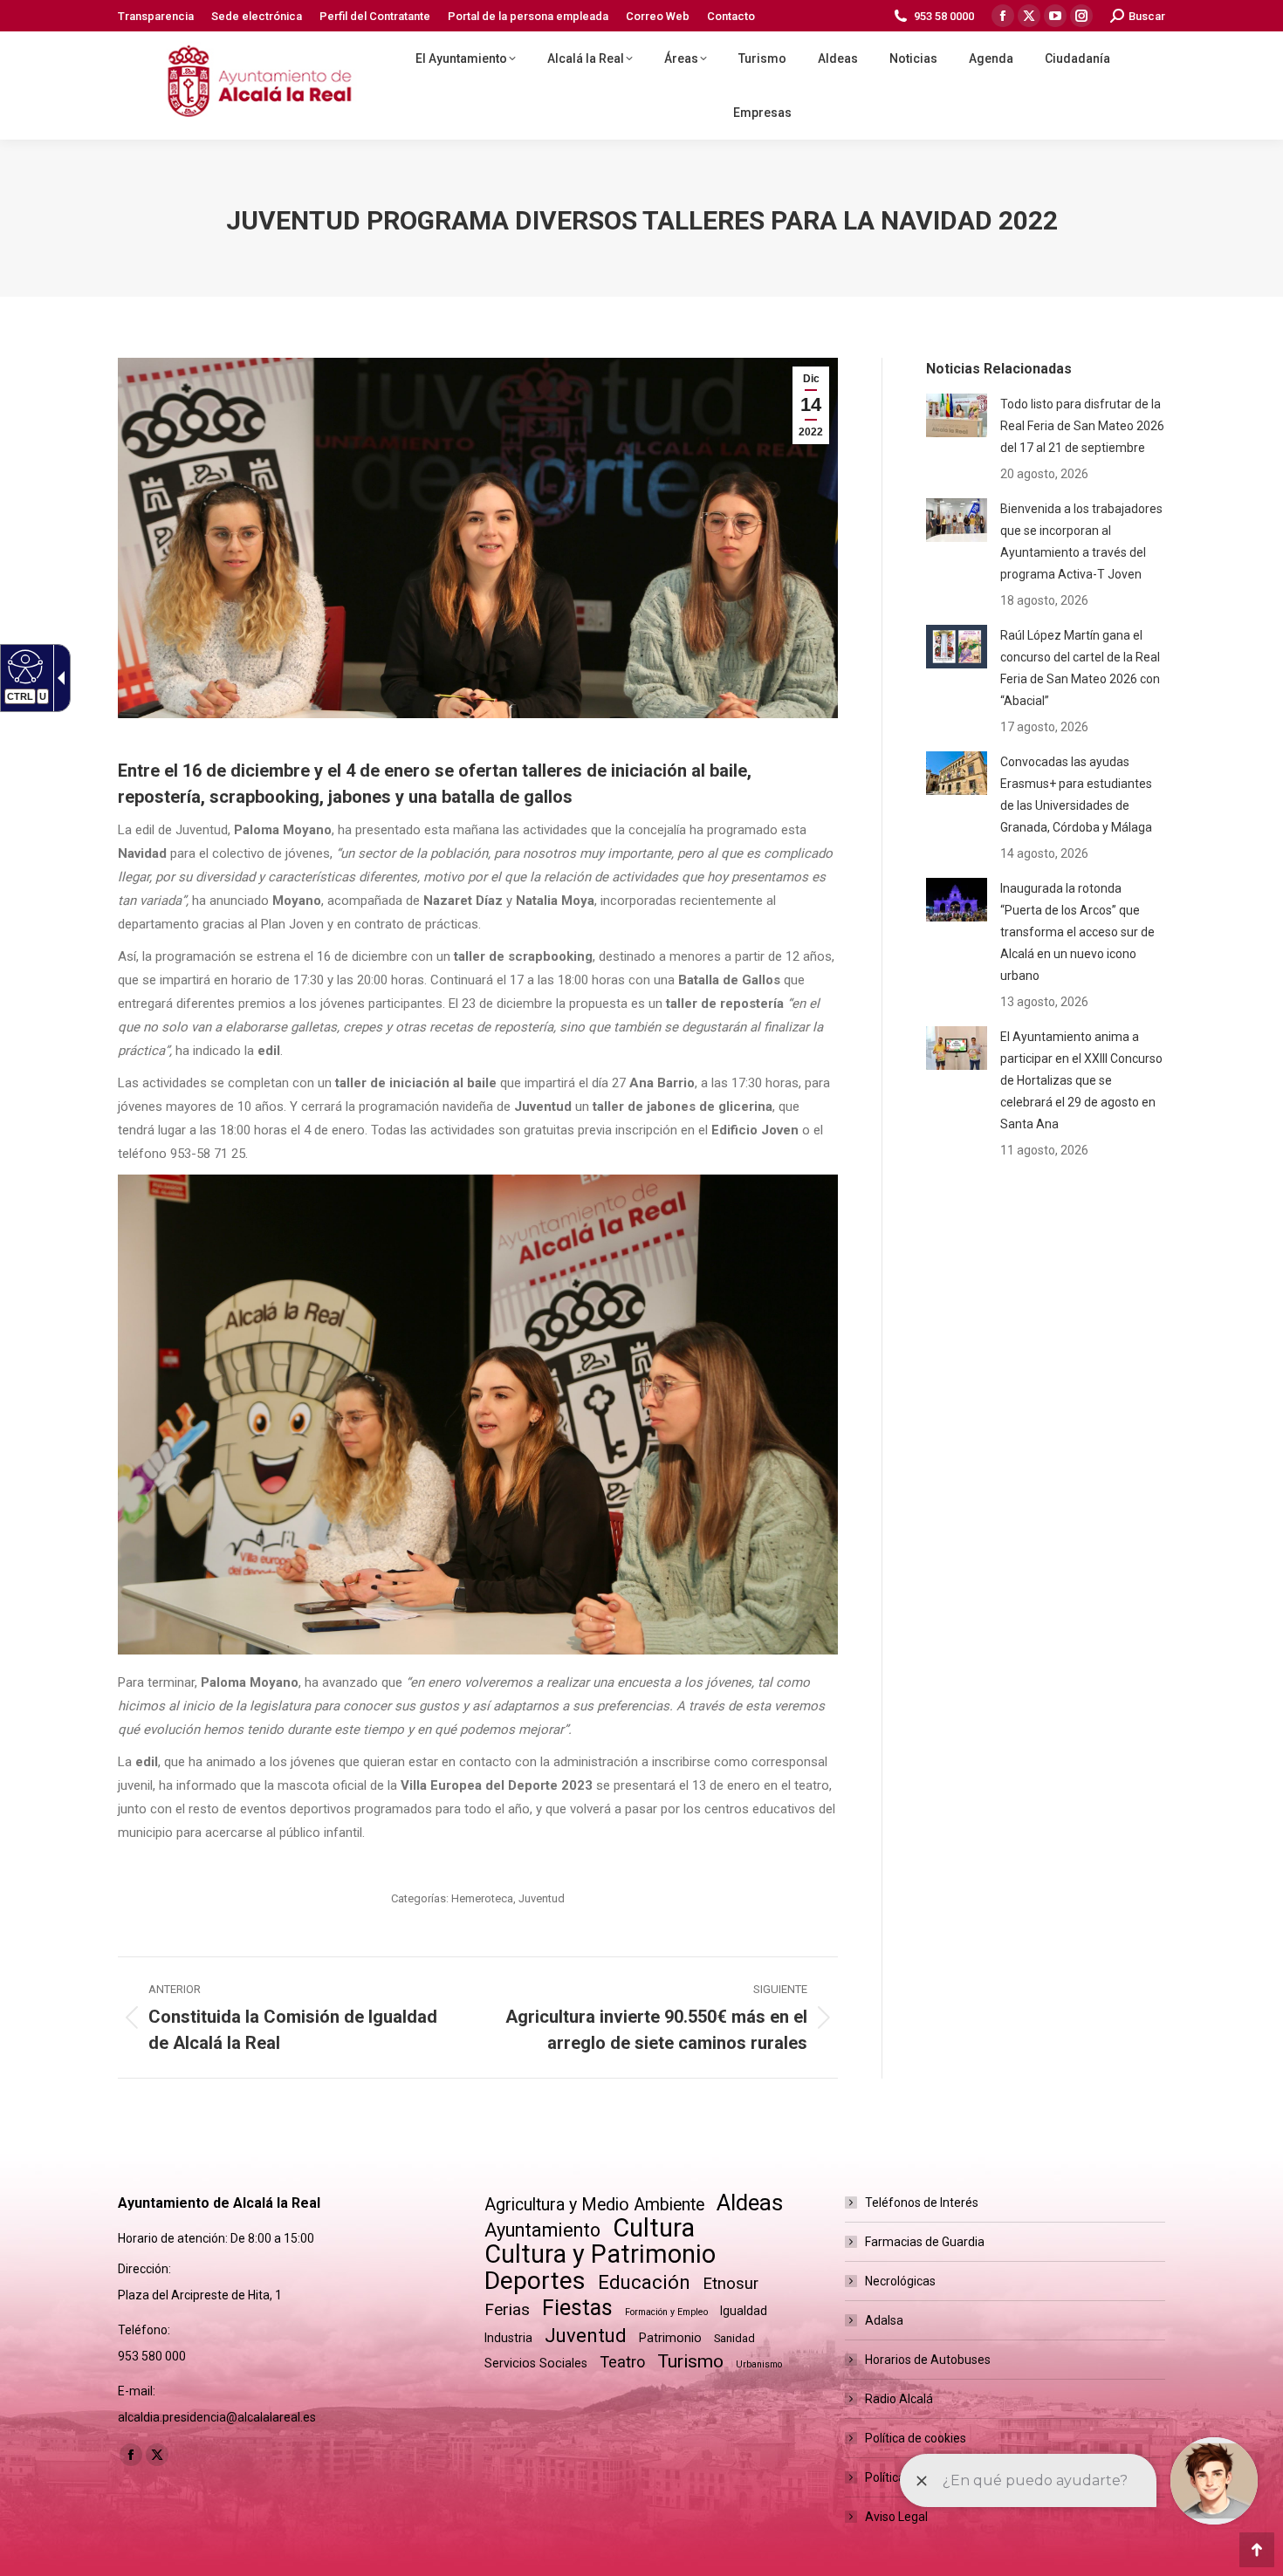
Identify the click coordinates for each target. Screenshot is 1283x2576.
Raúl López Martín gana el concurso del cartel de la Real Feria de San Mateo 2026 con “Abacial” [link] (1080, 668)
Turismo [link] (690, 2361)
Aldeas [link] (750, 2203)
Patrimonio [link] (670, 2338)
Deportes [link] (535, 2281)
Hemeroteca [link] (482, 1898)
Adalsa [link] (884, 2320)
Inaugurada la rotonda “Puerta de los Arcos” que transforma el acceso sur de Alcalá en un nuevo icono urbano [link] (1077, 932)
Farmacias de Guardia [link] (925, 2242)
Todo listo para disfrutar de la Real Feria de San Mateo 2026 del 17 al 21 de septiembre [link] (1082, 426)
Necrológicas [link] (900, 2281)
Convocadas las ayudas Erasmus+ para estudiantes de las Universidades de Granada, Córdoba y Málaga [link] (1076, 795)
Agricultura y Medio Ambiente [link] (594, 2205)
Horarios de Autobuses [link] (928, 2360)
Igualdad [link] (744, 2311)
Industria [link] (508, 2338)
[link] (156, 16)
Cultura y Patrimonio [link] (600, 2254)
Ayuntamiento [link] (542, 2230)
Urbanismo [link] (759, 2364)
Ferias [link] (507, 2309)
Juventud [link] (542, 1898)
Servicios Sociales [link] (536, 2363)
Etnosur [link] (731, 2284)
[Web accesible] (23, 666)
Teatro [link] (622, 2362)
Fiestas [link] (577, 2308)
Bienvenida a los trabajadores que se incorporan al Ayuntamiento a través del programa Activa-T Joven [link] (1081, 541)
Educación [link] (644, 2282)
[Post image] (957, 415)
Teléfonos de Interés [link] (922, 2203)
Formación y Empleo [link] (666, 2312)
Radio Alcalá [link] (899, 2399)
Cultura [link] (654, 2228)
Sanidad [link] (734, 2338)
